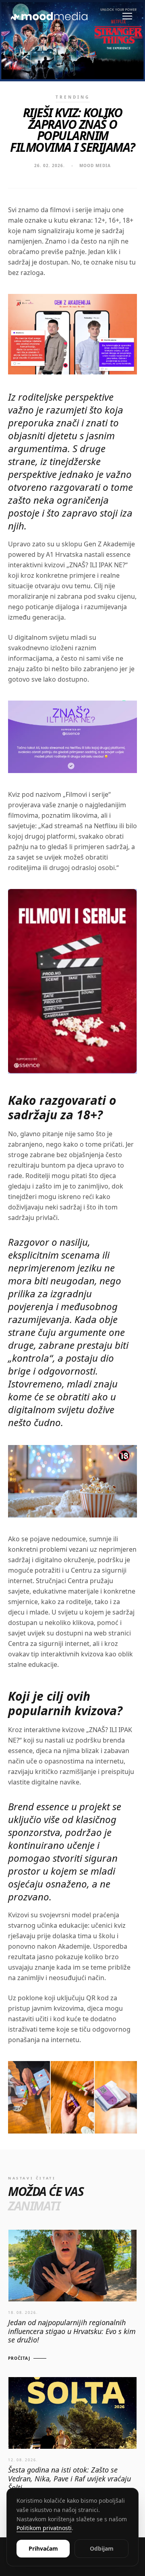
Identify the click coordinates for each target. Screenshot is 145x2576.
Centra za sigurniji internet (49, 1644)
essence (20, 1751)
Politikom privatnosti (44, 2528)
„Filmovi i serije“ (87, 794)
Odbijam (102, 2548)
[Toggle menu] (127, 16)
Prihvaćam (43, 2548)
